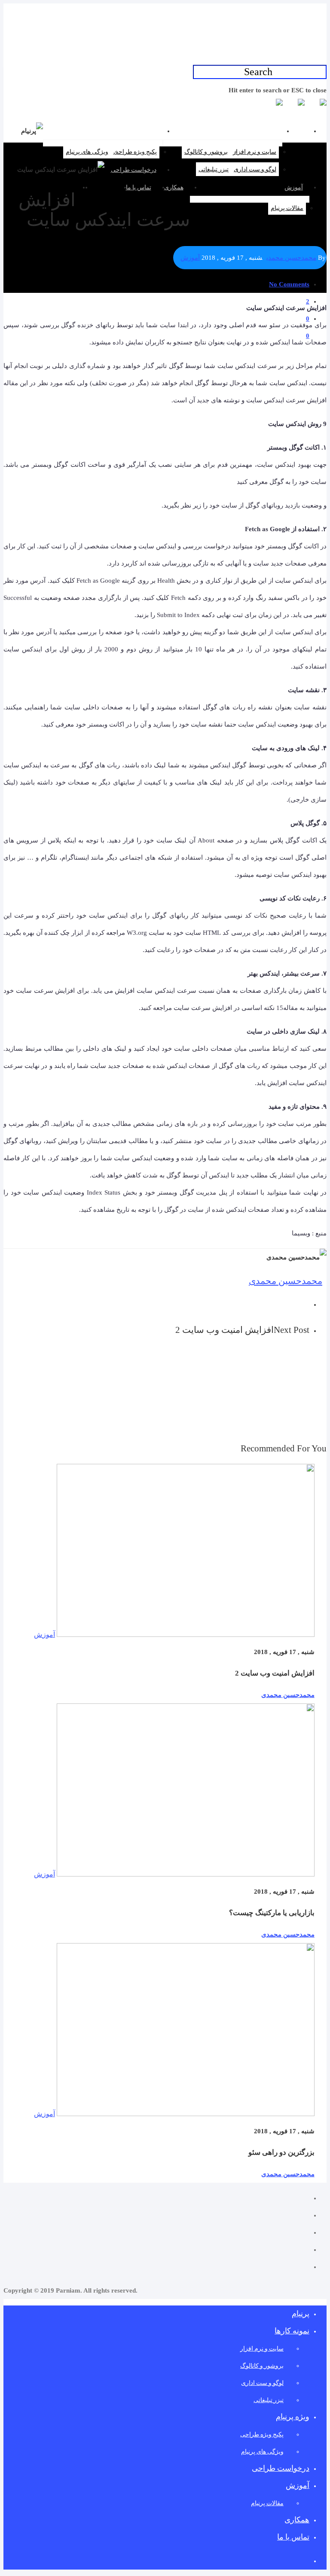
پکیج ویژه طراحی (135, 152)
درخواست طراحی (134, 170)
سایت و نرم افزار (255, 152)
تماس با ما (139, 187)
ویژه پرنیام (143, 131)
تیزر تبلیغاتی (214, 169)
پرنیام (296, 131)
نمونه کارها (262, 131)
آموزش (294, 187)
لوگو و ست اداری (255, 169)
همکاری (174, 187)
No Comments (289, 284)
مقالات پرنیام (287, 208)
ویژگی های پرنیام (87, 152)
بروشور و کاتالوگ (206, 152)
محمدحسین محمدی (291, 258)
